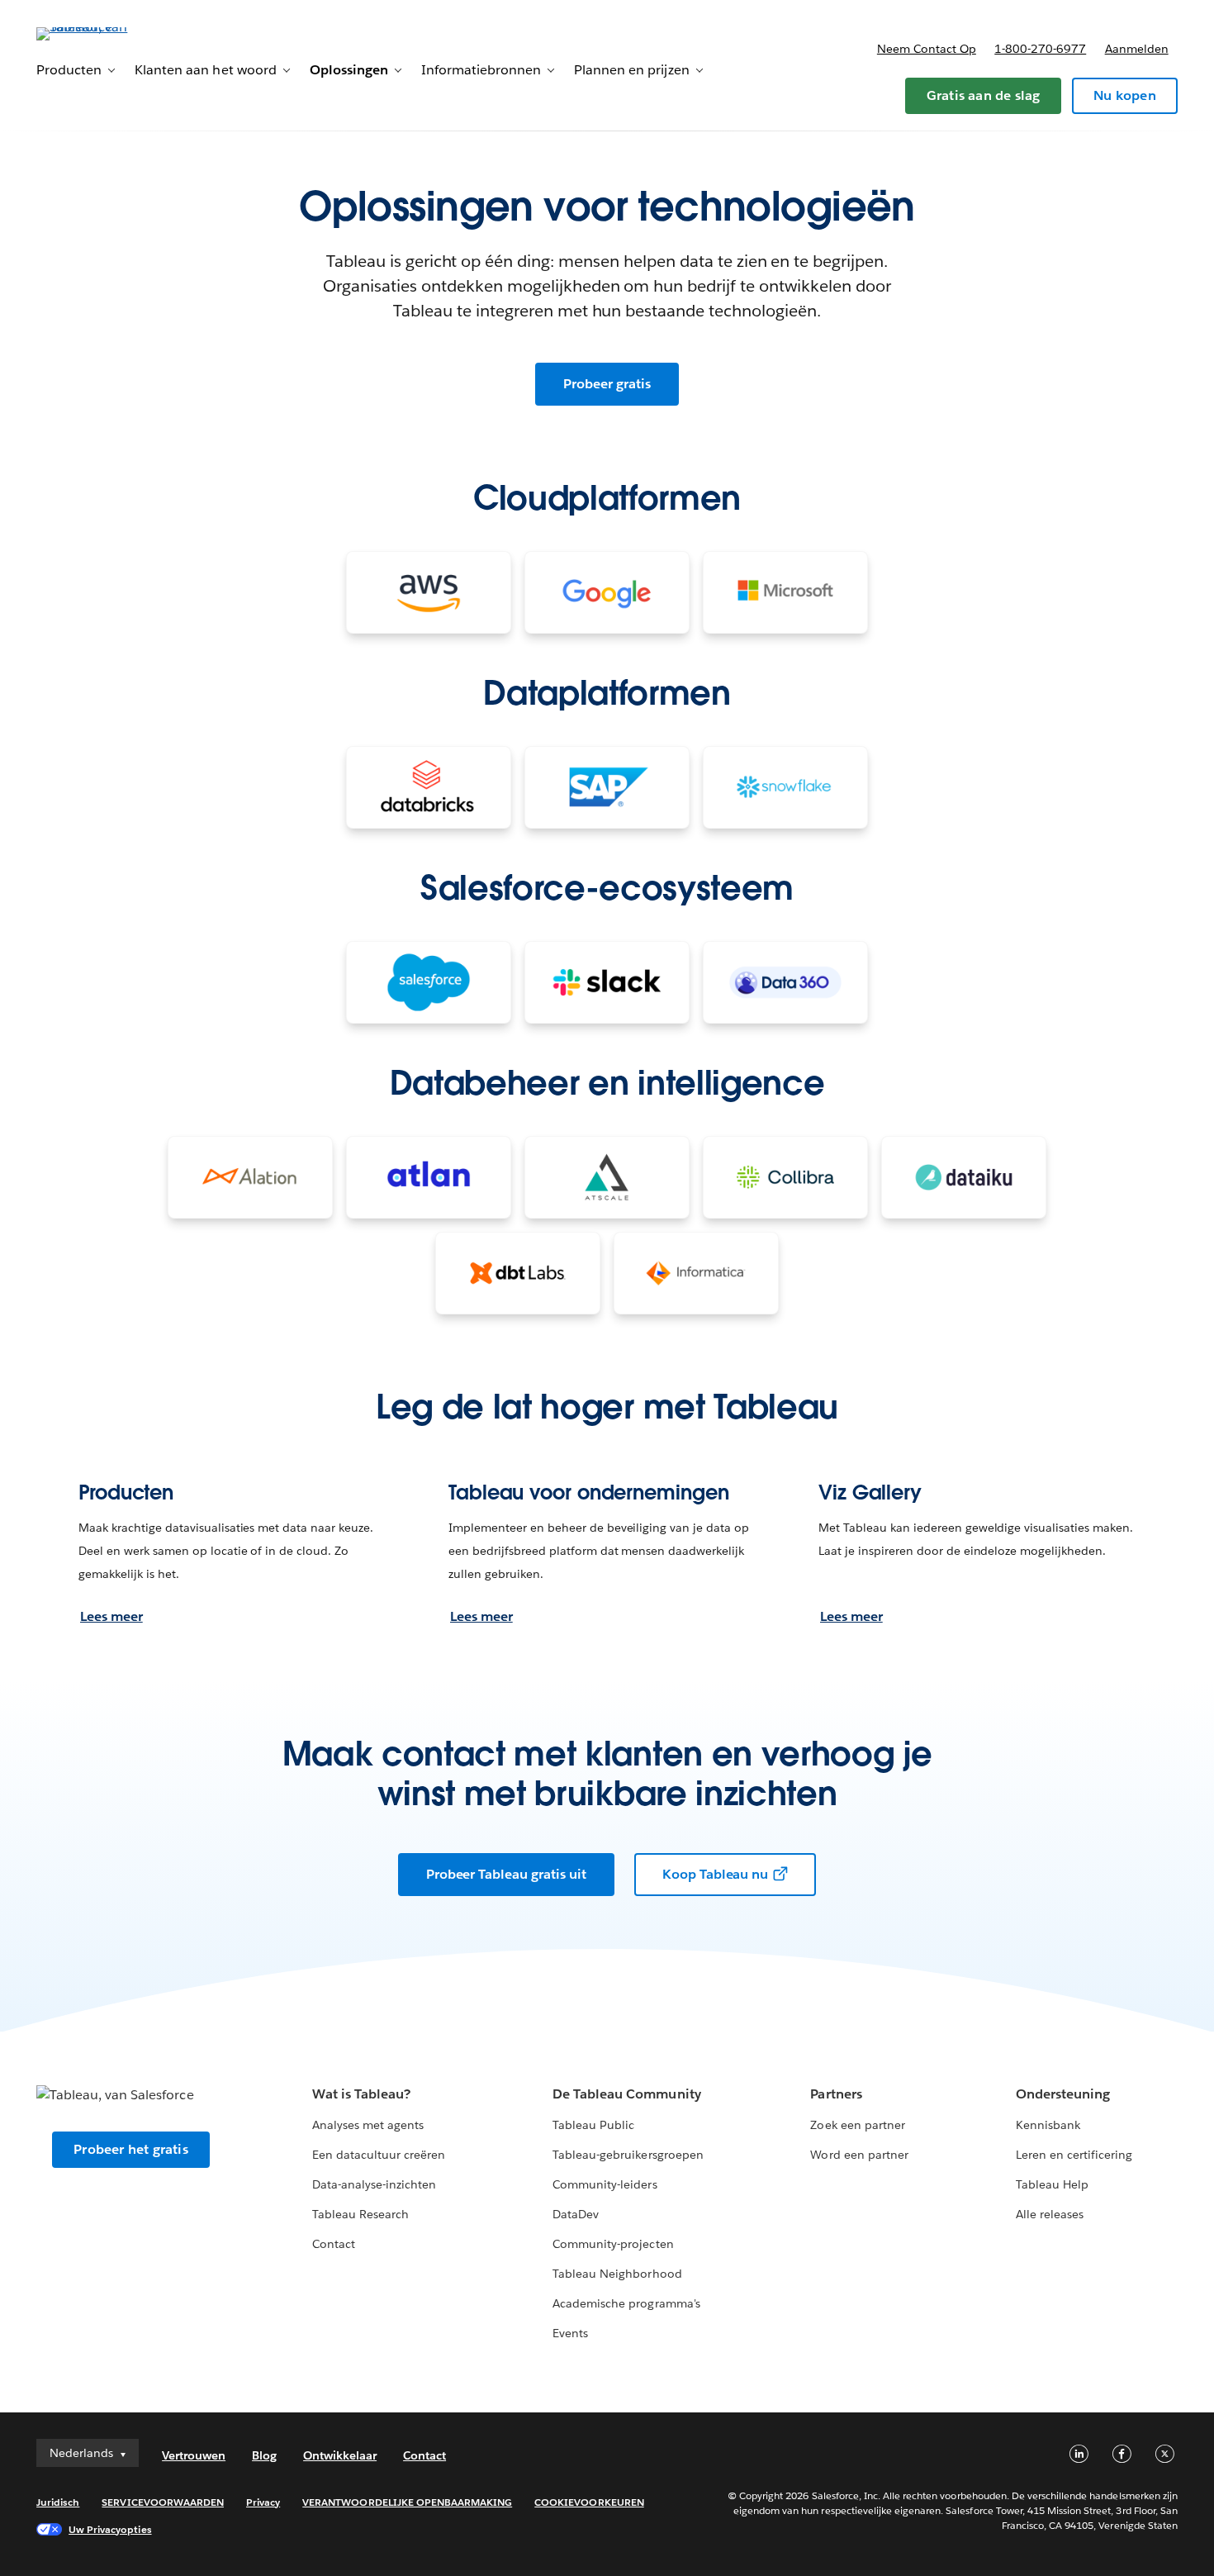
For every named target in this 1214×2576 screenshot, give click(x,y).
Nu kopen (1125, 95)
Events (570, 2333)
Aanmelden (1137, 49)
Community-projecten (613, 2244)
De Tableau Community (626, 2094)
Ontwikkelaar (340, 2455)
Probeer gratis (607, 384)
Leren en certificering (1074, 2155)
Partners (836, 2094)
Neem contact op (927, 49)
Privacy (263, 2502)
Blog (264, 2455)
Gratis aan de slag (984, 95)
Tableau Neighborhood (617, 2274)
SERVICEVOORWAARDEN (163, 2502)
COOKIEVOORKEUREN (589, 2502)
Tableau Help (1052, 2184)
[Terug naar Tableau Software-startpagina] (98, 33)
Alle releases (1050, 2214)
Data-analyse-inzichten (374, 2184)
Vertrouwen (194, 2455)
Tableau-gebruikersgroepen (628, 2155)
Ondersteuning (1063, 2094)
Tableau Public (593, 2125)
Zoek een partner (857, 2125)
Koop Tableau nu (716, 1874)
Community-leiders (605, 2184)
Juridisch (58, 2502)
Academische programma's (626, 2303)
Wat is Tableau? (361, 2094)
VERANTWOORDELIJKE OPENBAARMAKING (407, 2502)
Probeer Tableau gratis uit (506, 1874)
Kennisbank (1048, 2125)
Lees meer (111, 1616)
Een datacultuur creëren (379, 2155)
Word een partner (859, 2155)
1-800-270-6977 (1040, 49)
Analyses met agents (368, 2125)
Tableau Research (360, 2214)
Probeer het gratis (131, 2149)
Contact (334, 2244)
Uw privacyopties (110, 2529)
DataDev (576, 2214)
